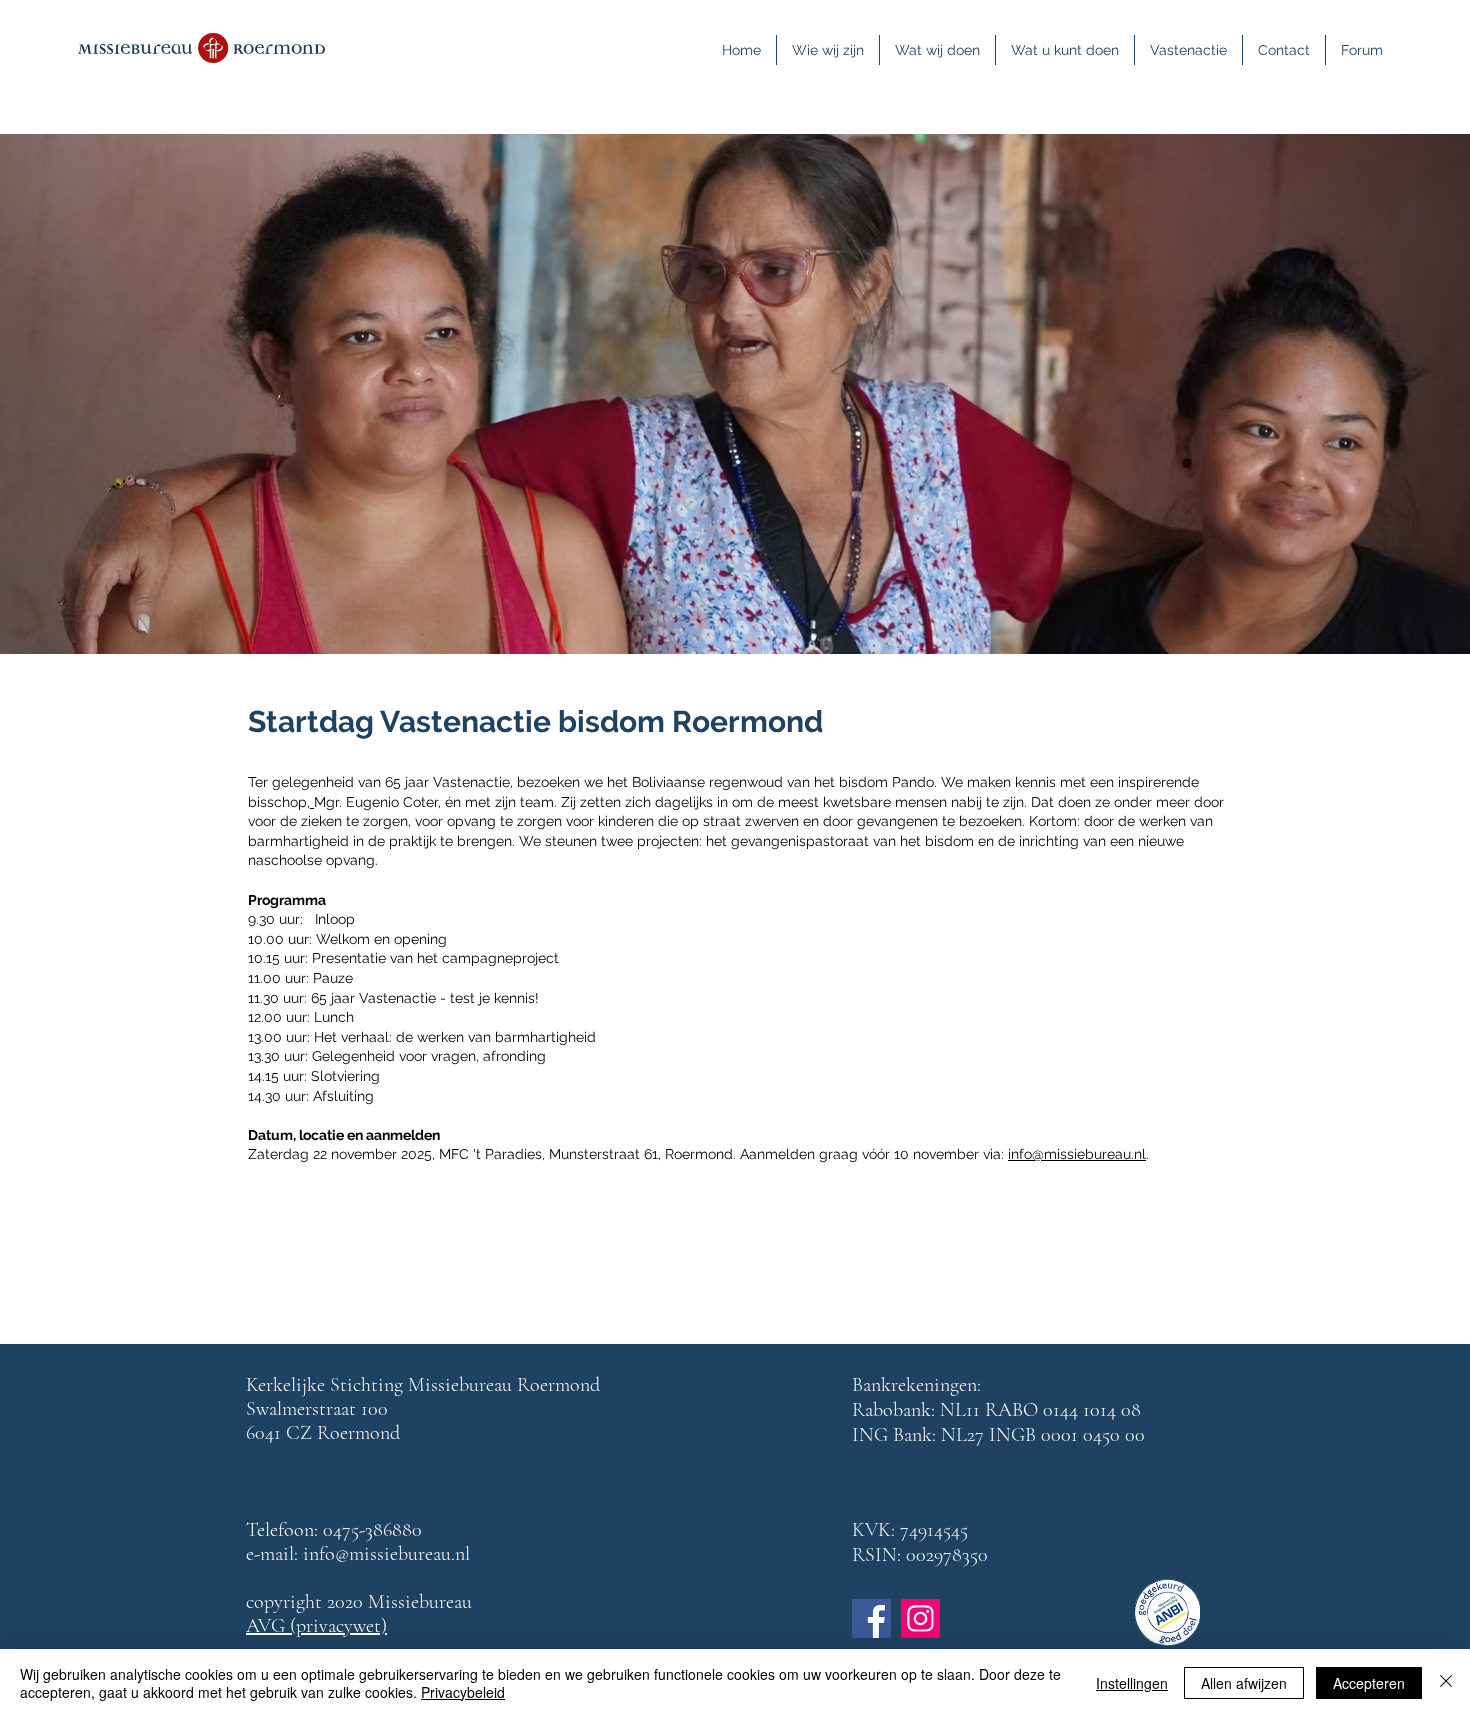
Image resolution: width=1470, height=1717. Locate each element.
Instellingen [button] (1132, 1683)
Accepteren (1369, 1683)
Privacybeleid (463, 1692)
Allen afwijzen (1244, 1683)
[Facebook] (871, 1618)
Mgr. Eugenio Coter (376, 802)
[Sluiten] (1446, 1683)
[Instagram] (920, 1618)
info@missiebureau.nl (1077, 1154)
